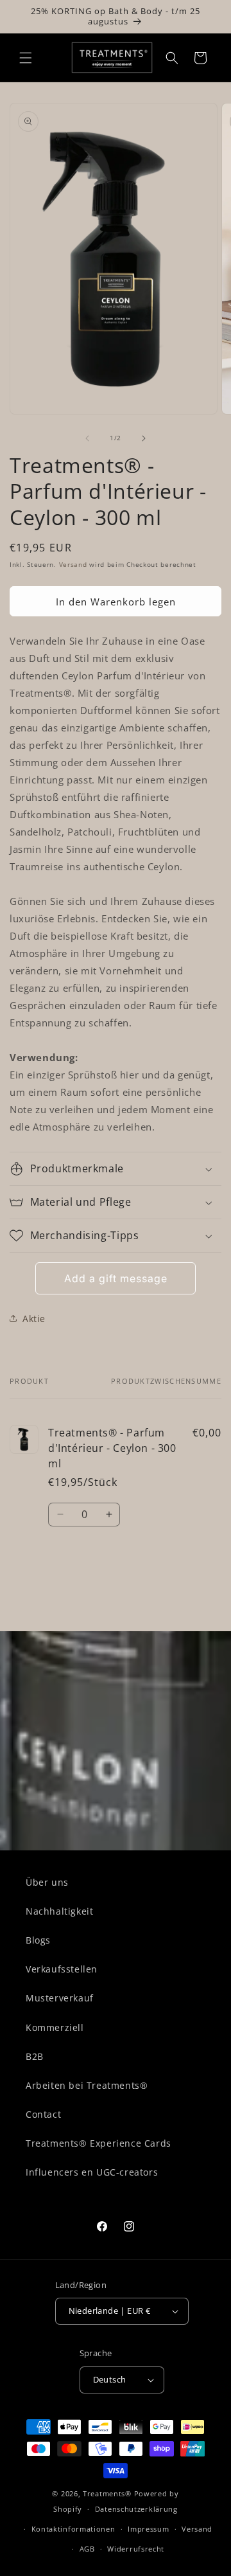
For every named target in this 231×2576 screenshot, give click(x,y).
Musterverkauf (60, 1998)
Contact (43, 2114)
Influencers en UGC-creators (92, 2172)
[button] (26, 58)
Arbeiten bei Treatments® (87, 2085)
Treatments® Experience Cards (98, 2143)
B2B (35, 2056)
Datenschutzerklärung (136, 2509)
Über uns (47, 1882)
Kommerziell (55, 2027)
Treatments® (107, 2493)
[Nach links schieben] (87, 438)
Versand (73, 564)
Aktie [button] (34, 1319)
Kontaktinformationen (73, 2529)
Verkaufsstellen (62, 1969)
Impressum (148, 2529)
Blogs (38, 1940)
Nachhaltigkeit (59, 1911)
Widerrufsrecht (136, 2549)
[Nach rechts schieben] (144, 438)
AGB (87, 2549)
